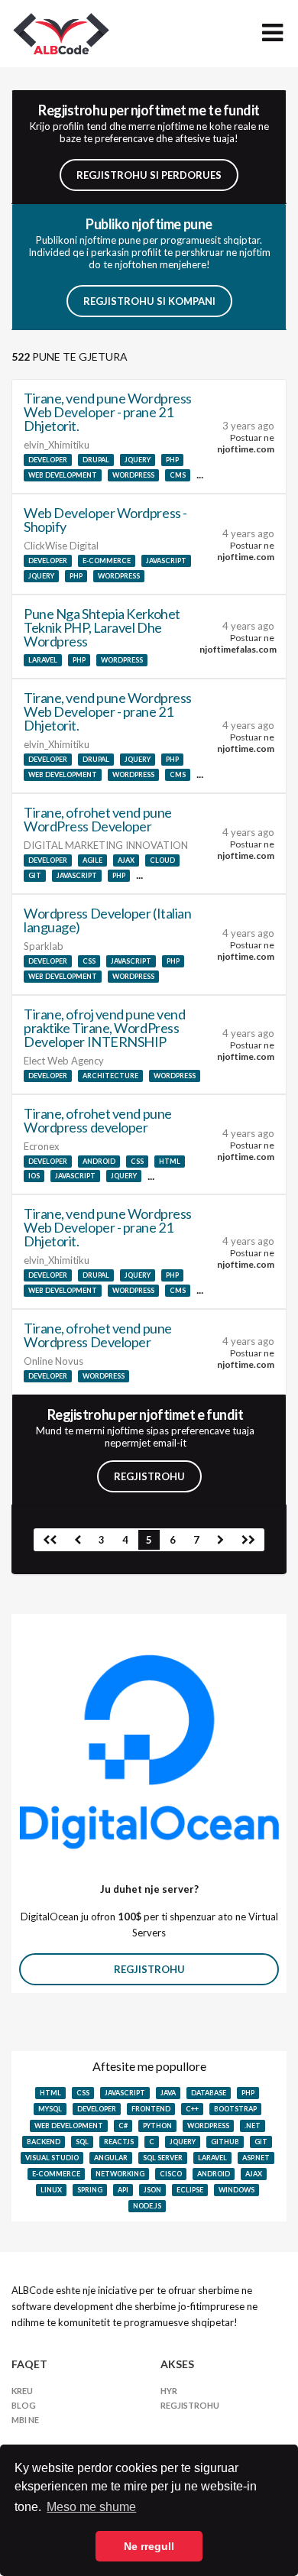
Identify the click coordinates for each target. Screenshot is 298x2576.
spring (90, 2190)
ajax (126, 860)
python (157, 2126)
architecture (110, 1076)
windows (236, 2190)
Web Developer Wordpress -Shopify (105, 520)
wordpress (133, 475)
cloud (162, 860)
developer (48, 460)
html (170, 1161)
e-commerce (107, 561)
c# (123, 2126)
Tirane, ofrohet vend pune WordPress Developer (98, 819)
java (168, 2093)
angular (111, 2158)
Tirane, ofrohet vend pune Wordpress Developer (98, 1335)
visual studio (52, 2158)
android (99, 1161)
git (35, 875)
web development (63, 475)
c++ (192, 2109)
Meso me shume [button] (91, 2507)
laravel (43, 660)
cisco (171, 2174)
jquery (138, 460)
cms (178, 475)
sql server (163, 2158)
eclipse (190, 2190)
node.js (147, 2206)
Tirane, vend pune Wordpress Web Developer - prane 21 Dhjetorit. (108, 412)
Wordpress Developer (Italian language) (107, 920)
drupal (96, 460)
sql (82, 2142)
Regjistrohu (149, 1476)
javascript (166, 561)
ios (34, 1176)
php (172, 460)
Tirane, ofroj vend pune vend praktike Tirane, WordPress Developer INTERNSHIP (104, 1028)
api (123, 2190)
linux (51, 2190)
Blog (24, 2405)
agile (92, 860)
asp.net (256, 2158)
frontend (151, 2109)
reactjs (119, 2142)
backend (44, 2142)
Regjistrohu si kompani (149, 301)
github (225, 2142)
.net (253, 2126)
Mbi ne (25, 2420)
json (152, 2190)
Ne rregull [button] (149, 2546)
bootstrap (235, 2109)
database (209, 2093)
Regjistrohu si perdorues (149, 175)
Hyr (169, 2391)
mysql (50, 2109)
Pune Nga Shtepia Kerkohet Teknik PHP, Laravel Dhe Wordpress (102, 627)
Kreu (22, 2391)
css (89, 961)
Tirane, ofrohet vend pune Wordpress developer (98, 1120)
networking (120, 2174)
